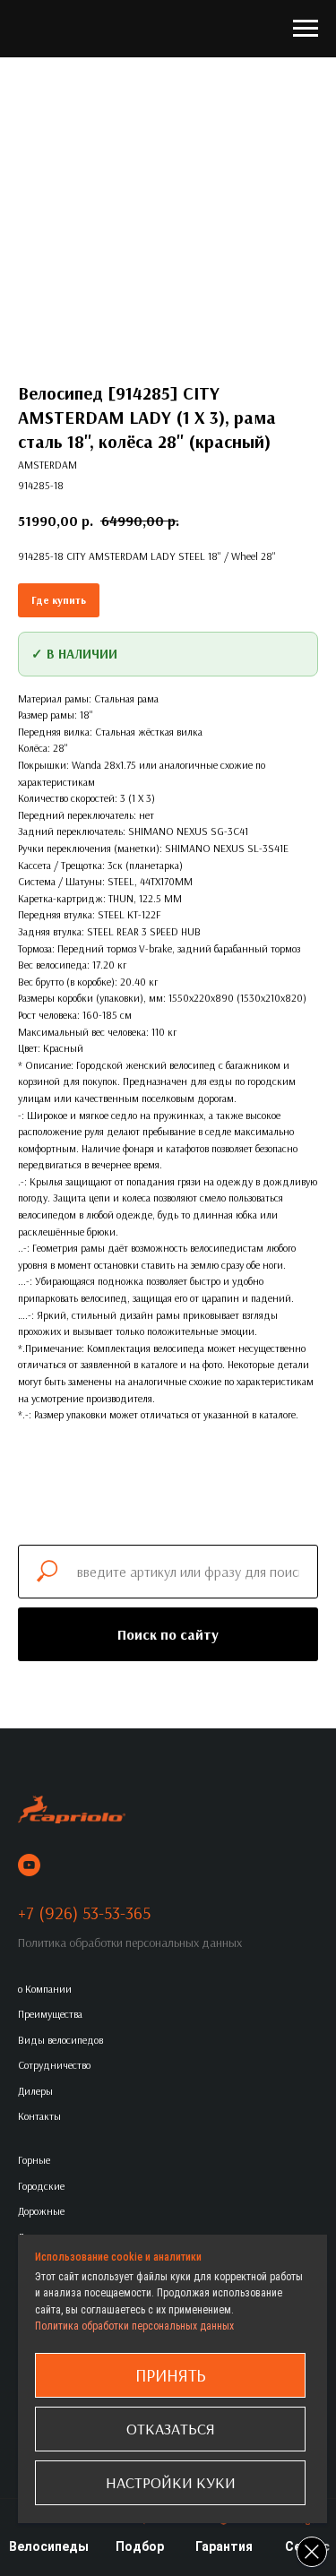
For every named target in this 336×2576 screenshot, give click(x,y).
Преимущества (50, 2014)
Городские (41, 2186)
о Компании (45, 1989)
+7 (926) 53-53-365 (84, 1913)
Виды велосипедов (60, 2040)
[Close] (312, 2552)
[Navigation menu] (306, 29)
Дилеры (35, 2091)
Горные (34, 2160)
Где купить (59, 600)
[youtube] (29, 1865)
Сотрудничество (54, 2065)
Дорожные (41, 2211)
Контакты (39, 2116)
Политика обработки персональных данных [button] (130, 1943)
